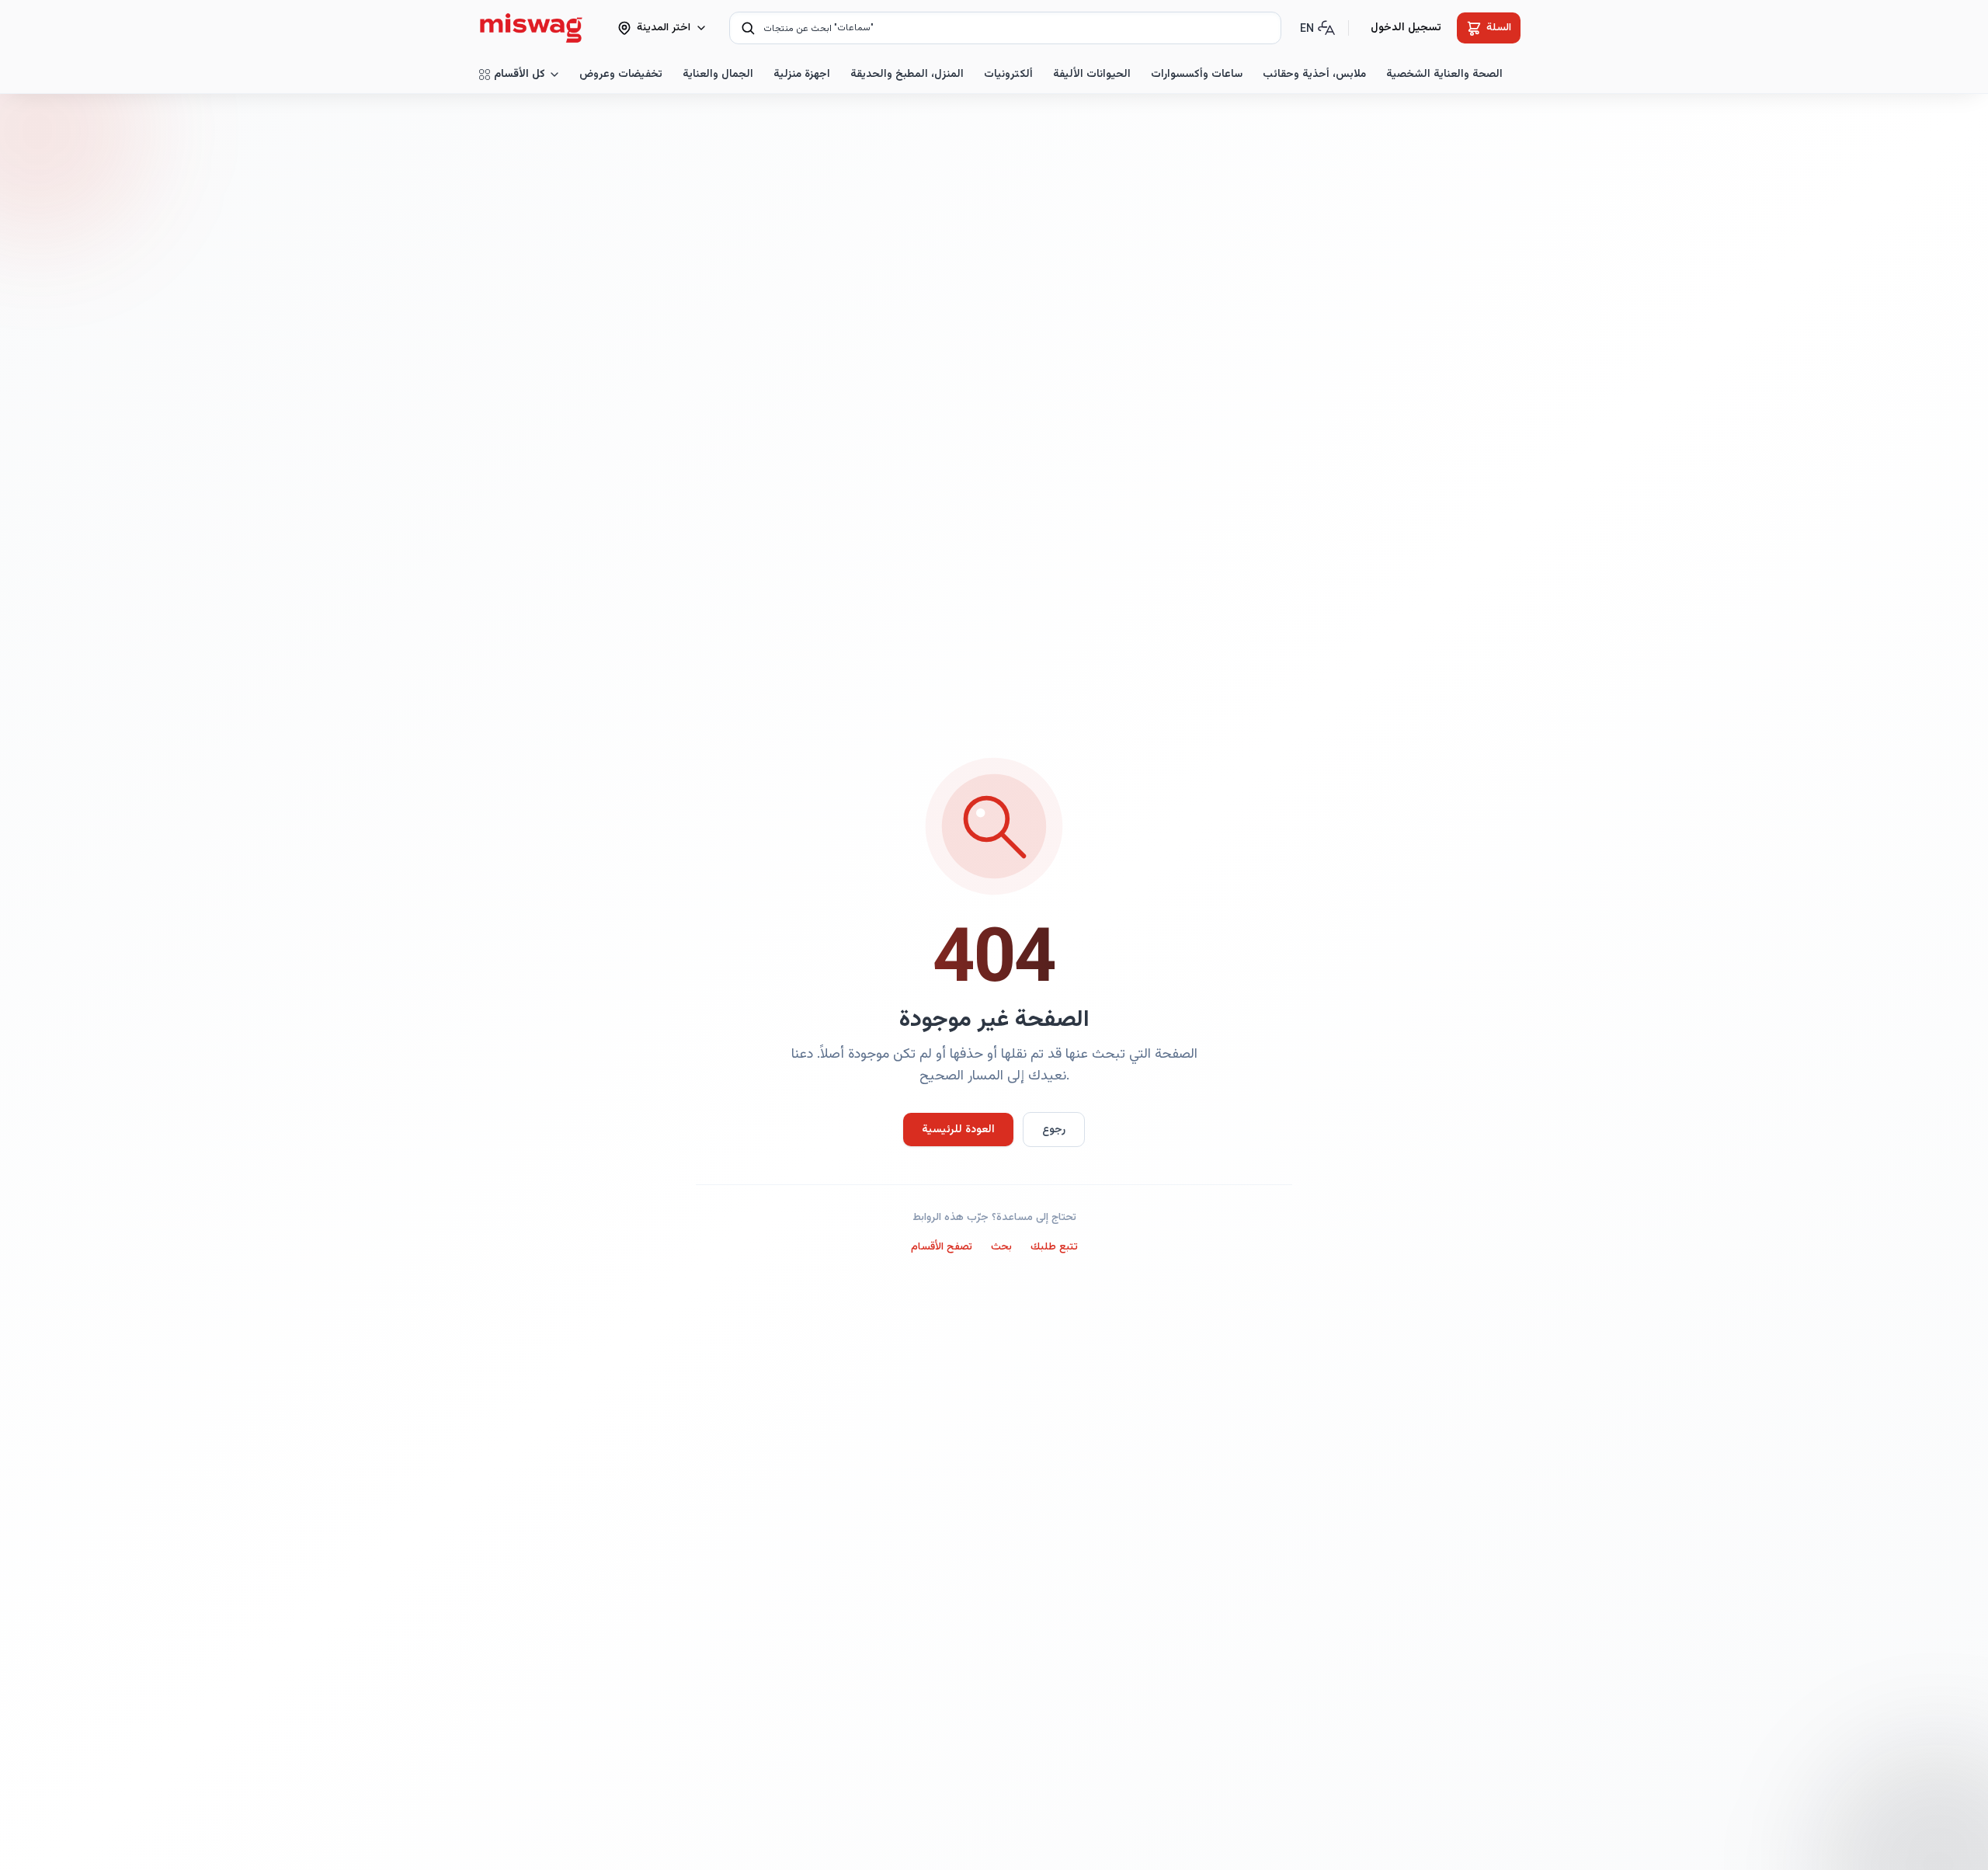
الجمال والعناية (718, 75)
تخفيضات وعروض (621, 75)
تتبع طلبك (1054, 1247)
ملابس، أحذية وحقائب (1314, 75)
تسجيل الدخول (1406, 28)
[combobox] (1005, 28)
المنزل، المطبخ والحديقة (907, 75)
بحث (1001, 1247)
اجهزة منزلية (802, 75)
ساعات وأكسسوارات (1197, 75)
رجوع (1054, 1130)
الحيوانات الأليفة (1092, 75)
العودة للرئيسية (958, 1130)
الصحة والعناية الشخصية (1444, 75)
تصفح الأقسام (942, 1247)
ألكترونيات (1008, 75)
